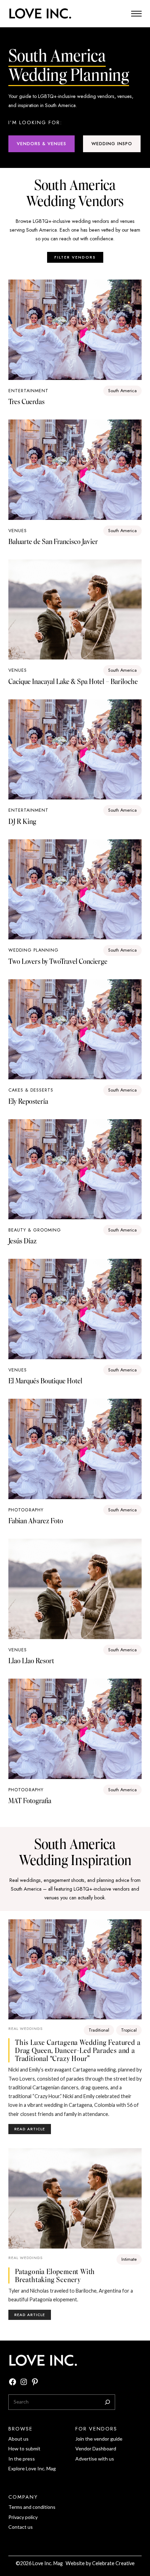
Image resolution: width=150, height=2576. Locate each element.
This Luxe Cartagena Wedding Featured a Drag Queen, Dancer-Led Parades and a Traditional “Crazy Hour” (78, 2050)
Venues (18, 531)
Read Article (33, 2130)
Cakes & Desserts (31, 1090)
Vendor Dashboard (96, 2448)
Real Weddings (25, 2028)
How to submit (24, 2448)
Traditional (99, 2030)
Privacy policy (23, 2517)
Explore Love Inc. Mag (32, 2468)
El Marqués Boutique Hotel (45, 1381)
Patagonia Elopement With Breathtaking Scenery (55, 2275)
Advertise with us (95, 2459)
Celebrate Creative (113, 2563)
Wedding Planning (33, 950)
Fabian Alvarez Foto (36, 1521)
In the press (22, 2459)
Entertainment (28, 391)
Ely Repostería (28, 1101)
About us (18, 2439)
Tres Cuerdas (27, 401)
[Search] (107, 2402)
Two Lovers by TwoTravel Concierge (58, 961)
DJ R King (22, 821)
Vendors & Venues (42, 144)
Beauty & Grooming (35, 1230)
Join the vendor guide (99, 2439)
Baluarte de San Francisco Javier (53, 541)
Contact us (21, 2527)
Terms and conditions (32, 2507)
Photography (26, 1510)
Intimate (129, 2259)
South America (122, 391)
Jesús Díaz (22, 1241)
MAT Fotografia (30, 1801)
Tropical (129, 2030)
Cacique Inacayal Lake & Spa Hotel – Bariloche (73, 681)
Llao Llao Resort (31, 1661)
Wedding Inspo (112, 144)
